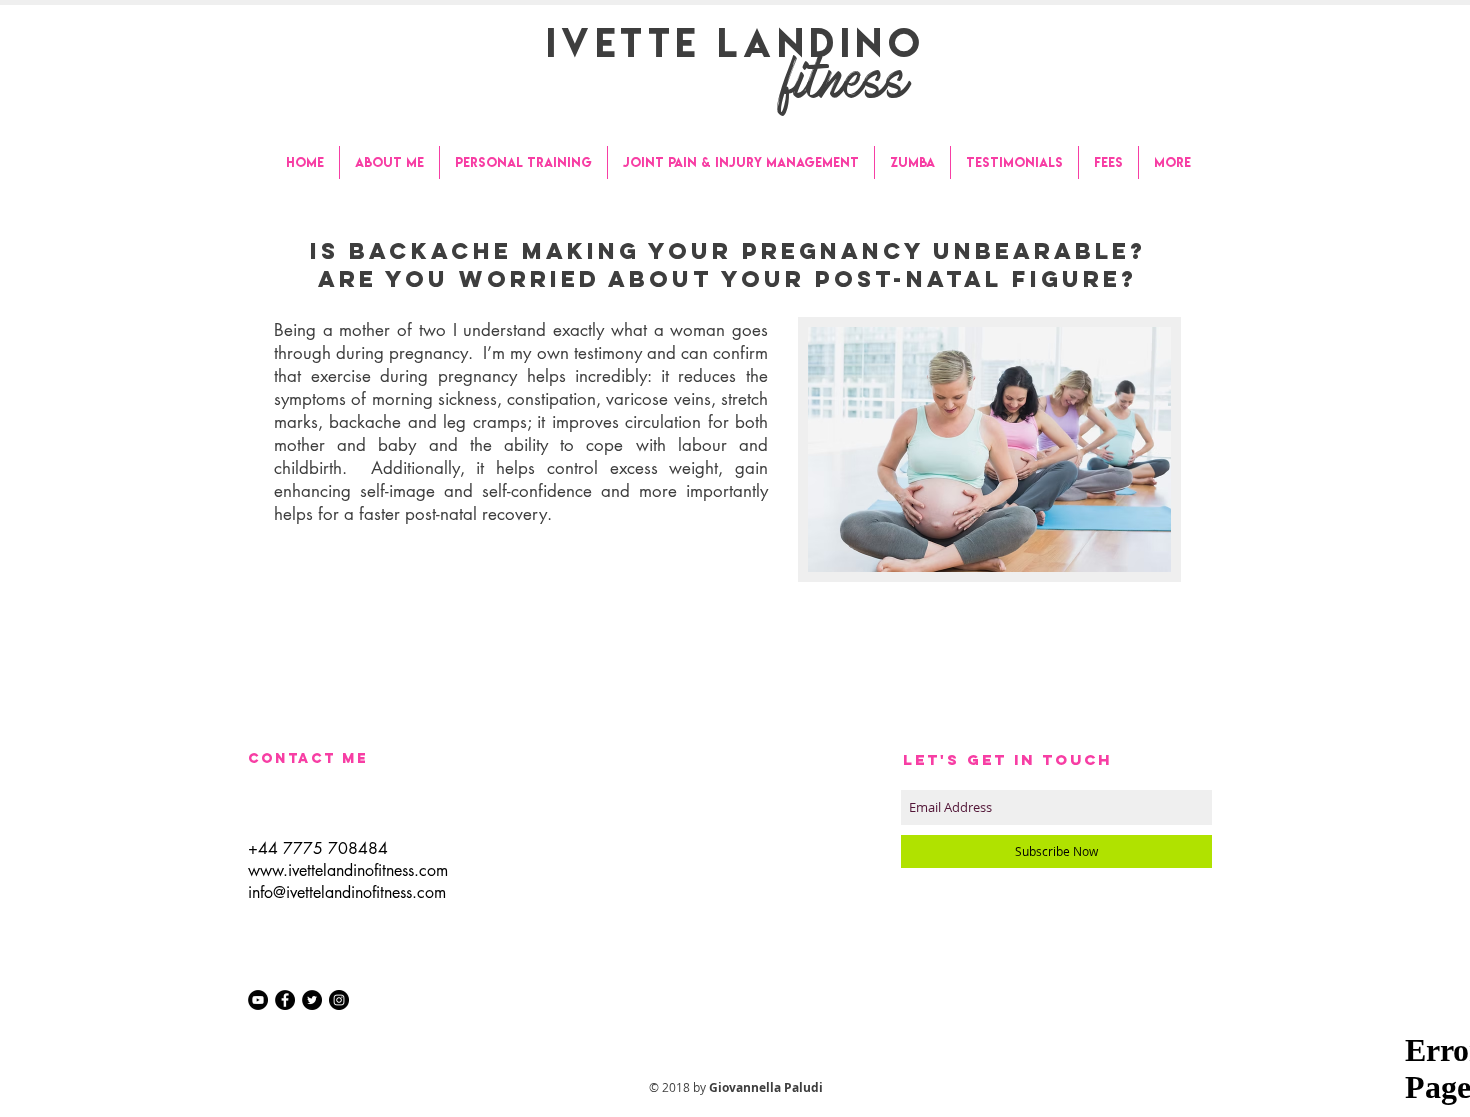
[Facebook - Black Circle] (285, 1000)
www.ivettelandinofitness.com (348, 870)
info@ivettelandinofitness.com (347, 892)
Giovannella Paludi (766, 1087)
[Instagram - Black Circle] (339, 1000)
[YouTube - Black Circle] (258, 1000)
